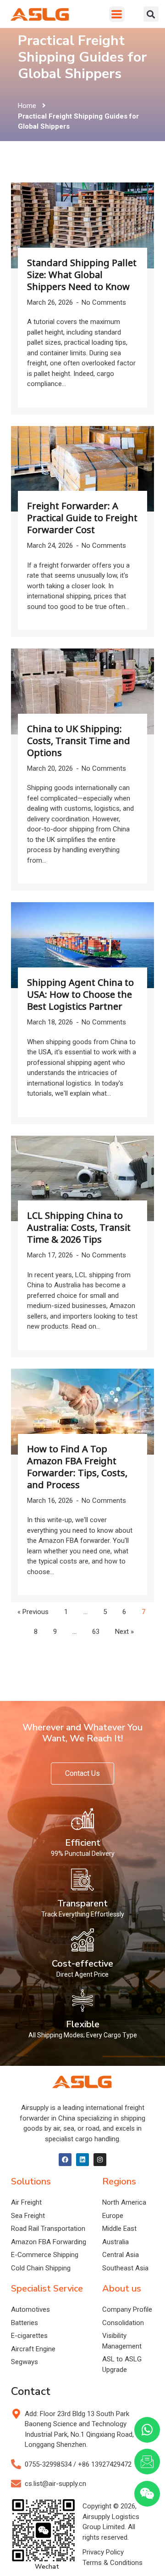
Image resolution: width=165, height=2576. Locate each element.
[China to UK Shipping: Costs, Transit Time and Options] (82, 691)
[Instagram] (100, 2160)
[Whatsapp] (147, 2430)
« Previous (33, 1612)
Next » (124, 1632)
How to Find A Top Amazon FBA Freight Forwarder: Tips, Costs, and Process (77, 1467)
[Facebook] (65, 2160)
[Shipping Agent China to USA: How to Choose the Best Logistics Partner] (82, 945)
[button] (117, 14)
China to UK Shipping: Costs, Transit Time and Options (79, 741)
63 (96, 1632)
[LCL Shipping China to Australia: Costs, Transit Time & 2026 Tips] (82, 1179)
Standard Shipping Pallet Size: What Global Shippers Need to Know (82, 275)
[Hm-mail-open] (147, 2462)
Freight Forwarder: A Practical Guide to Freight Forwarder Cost (82, 518)
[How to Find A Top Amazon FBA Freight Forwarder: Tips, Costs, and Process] (82, 1412)
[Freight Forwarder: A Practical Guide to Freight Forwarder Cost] (82, 469)
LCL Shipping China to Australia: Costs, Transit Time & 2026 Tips (79, 1227)
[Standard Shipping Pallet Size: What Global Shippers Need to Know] (82, 225)
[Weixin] (147, 2494)
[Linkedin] (82, 2160)
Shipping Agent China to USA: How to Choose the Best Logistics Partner (80, 994)
